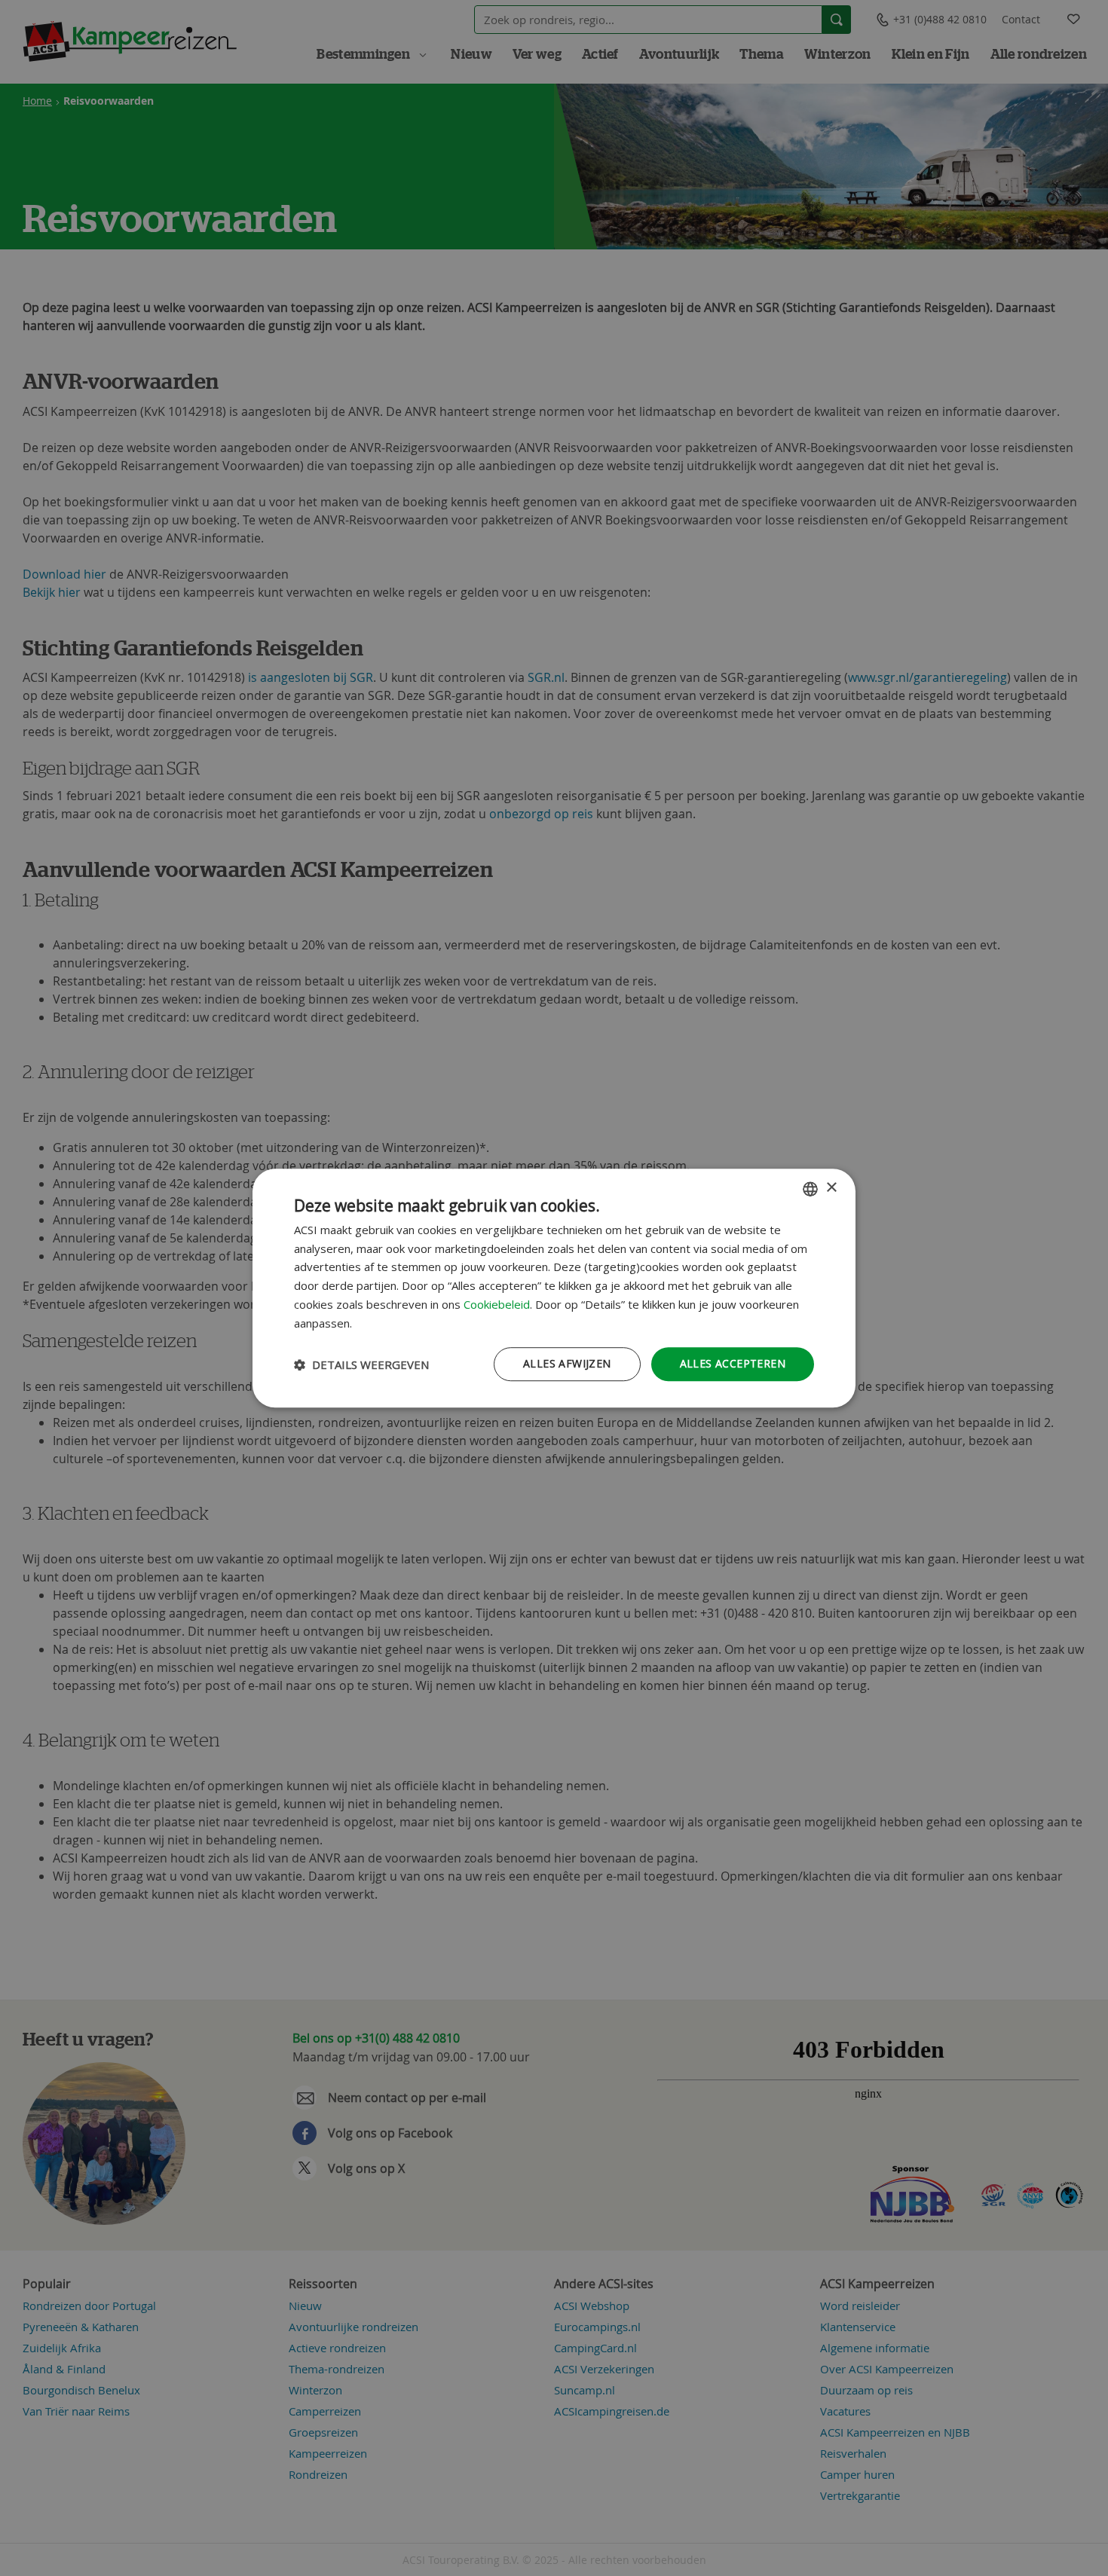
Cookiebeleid (497, 1304)
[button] (361, 1364)
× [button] (831, 1188)
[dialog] (554, 1288)
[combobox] (810, 1189)
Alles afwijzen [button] (567, 1364)
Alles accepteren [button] (733, 1364)
